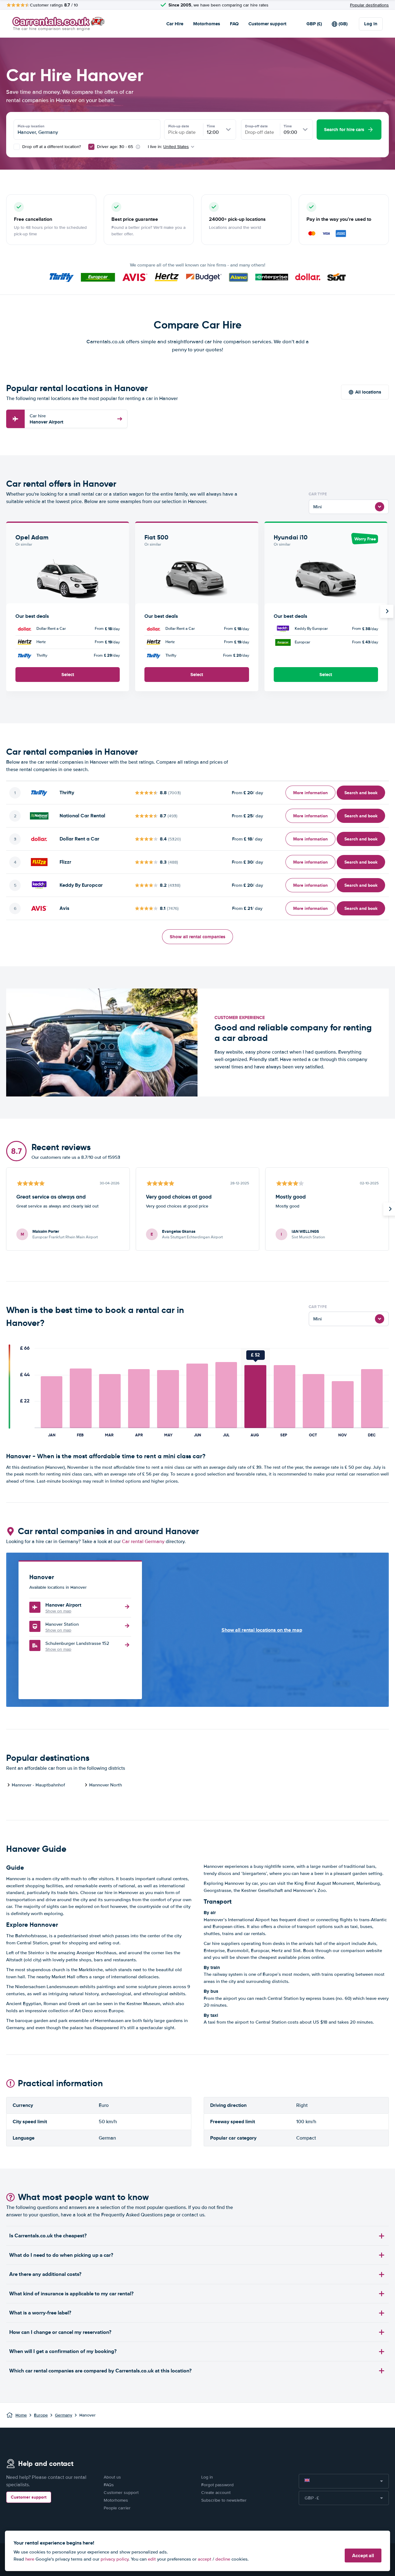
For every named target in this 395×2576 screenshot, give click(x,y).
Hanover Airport (46, 419)
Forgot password (217, 2485)
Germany (64, 2415)
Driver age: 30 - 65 (115, 147)
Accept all (363, 2555)
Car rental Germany (143, 1542)
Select (68, 675)
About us (112, 2477)
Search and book (361, 793)
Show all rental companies (197, 937)
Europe (41, 2415)
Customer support (267, 24)
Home (21, 2415)
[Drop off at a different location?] (17, 147)
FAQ (234, 24)
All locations (368, 392)
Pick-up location (31, 126)
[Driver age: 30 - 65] (91, 147)
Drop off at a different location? (51, 147)
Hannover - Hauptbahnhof (38, 1785)
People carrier (117, 2508)
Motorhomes (207, 24)
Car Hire (175, 24)
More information (310, 793)
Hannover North (106, 1785)
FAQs (109, 2485)
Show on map (58, 1611)
